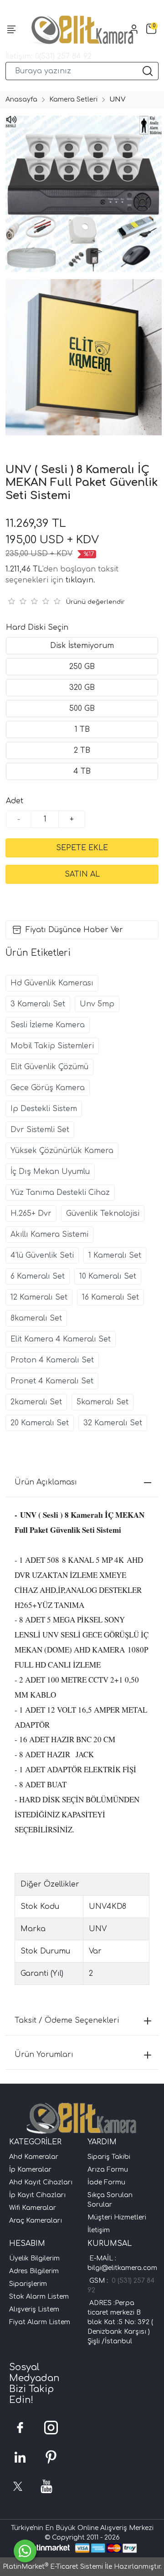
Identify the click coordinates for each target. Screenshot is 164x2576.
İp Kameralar (30, 2170)
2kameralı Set (36, 1402)
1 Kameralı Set (115, 1255)
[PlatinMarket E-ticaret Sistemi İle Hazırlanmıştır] (48, 2548)
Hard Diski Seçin (37, 627)
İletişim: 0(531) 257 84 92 (49, 56)
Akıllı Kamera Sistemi (49, 1234)
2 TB (82, 750)
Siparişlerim (28, 2284)
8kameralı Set (36, 1318)
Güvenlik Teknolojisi (103, 1214)
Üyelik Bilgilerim (34, 2258)
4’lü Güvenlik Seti (42, 1255)
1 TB (82, 729)
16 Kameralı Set (110, 1297)
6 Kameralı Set (38, 1276)
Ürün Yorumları (44, 2055)
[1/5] (11, 601)
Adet (15, 801)
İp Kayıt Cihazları (37, 2195)
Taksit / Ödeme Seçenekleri (67, 2020)
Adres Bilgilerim (34, 2271)
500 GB (82, 709)
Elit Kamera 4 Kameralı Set (61, 1339)
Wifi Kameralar (33, 2208)
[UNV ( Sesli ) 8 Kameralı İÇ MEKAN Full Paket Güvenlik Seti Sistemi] (82, 194)
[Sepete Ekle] (82, 848)
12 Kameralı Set (39, 1297)
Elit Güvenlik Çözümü (49, 1067)
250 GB (82, 667)
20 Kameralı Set (40, 1423)
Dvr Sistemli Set (40, 1130)
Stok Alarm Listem (39, 2297)
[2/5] (17, 601)
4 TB (82, 771)
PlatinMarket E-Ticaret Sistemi (53, 2567)
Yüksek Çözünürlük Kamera (62, 1151)
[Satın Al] (82, 874)
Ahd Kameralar (34, 2157)
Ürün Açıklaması (46, 1482)
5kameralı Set (102, 1402)
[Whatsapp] (25, 2551)
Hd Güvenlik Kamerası (52, 983)
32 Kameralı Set (113, 1423)
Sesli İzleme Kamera (48, 1025)
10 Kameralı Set (108, 1276)
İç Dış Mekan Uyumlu (50, 1172)
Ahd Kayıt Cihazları (41, 2182)
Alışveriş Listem (34, 2309)
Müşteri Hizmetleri (117, 2217)
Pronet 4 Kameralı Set (52, 1381)
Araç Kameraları (36, 2221)
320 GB (82, 688)
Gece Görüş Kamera (48, 1088)
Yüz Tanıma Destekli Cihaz (60, 1193)
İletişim (99, 2230)
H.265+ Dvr (31, 1214)
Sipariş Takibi (109, 2157)
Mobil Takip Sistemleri (52, 1046)
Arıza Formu (108, 2170)
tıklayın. (80, 580)
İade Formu (106, 2182)
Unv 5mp (97, 1004)
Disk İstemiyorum (82, 646)
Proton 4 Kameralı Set (52, 1360)
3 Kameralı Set (38, 1004)
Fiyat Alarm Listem (40, 2322)
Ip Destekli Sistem (44, 1109)
